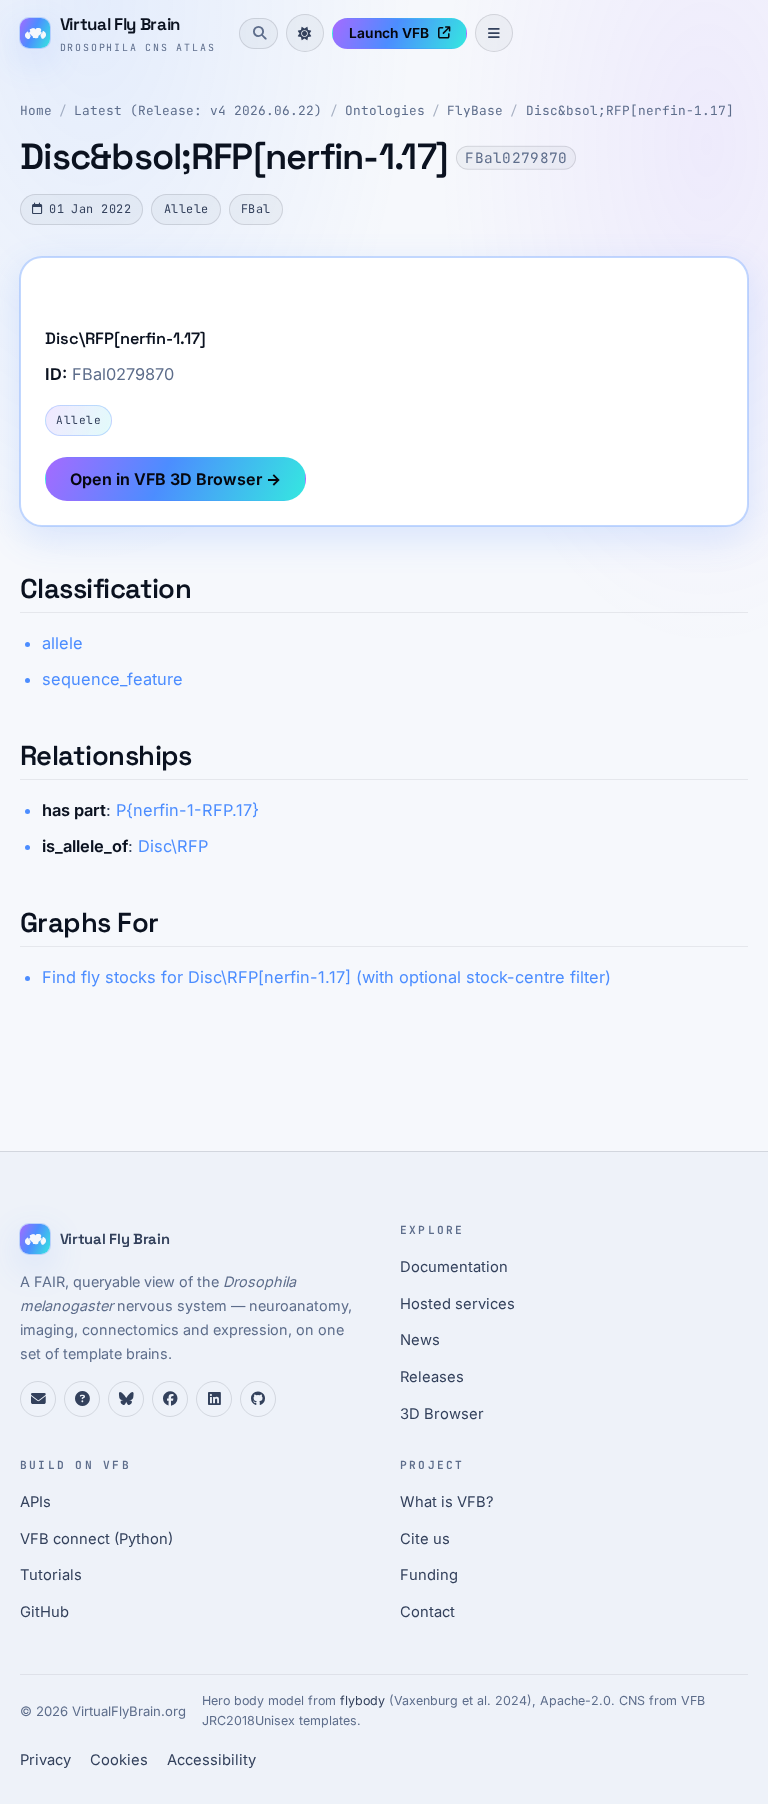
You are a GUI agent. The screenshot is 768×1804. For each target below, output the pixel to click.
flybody (362, 1700)
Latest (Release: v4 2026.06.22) (198, 110)
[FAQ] (82, 1399)
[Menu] (494, 33)
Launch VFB (389, 33)
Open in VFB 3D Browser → (175, 479)
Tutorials (51, 1575)
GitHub (44, 1612)
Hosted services (457, 1304)
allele (62, 643)
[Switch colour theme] (305, 33)
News (420, 1340)
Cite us (425, 1539)
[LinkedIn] (214, 1399)
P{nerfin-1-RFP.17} (187, 810)
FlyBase (475, 110)
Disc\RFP (173, 846)
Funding (429, 1575)
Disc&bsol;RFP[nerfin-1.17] (630, 110)
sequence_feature (112, 679)
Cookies (119, 1760)
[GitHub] (258, 1399)
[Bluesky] (126, 1399)
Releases (432, 1377)
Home (36, 110)
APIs (35, 1502)
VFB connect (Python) (96, 1539)
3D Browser (442, 1414)
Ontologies (385, 110)
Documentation (454, 1267)
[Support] (38, 1399)
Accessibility (211, 1760)
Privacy (45, 1760)
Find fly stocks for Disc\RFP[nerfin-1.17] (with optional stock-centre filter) (326, 977)
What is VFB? (447, 1502)
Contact (427, 1612)
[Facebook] (170, 1399)
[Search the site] (258, 33)
